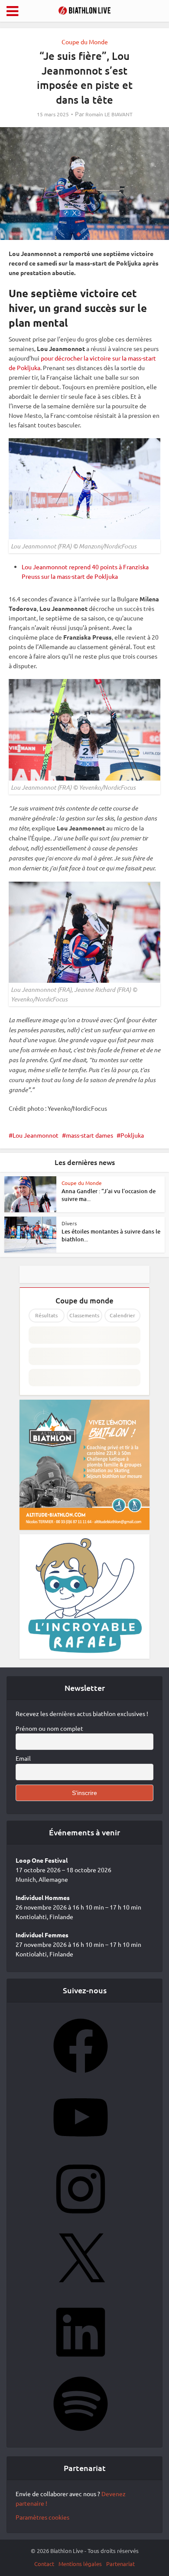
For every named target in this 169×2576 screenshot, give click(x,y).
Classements (84, 1315)
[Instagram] (81, 2219)
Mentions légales (80, 2564)
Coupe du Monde (85, 42)
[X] (81, 2291)
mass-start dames (89, 1135)
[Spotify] (81, 2434)
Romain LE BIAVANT (109, 114)
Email (23, 1758)
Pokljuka (132, 1135)
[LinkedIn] (81, 2362)
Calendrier (122, 1315)
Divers (69, 1223)
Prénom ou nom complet (49, 1728)
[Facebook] (81, 2076)
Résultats (46, 1315)
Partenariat (120, 2564)
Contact (44, 2564)
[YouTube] (81, 2147)
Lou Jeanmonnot (36, 1135)
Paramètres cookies (42, 2517)
